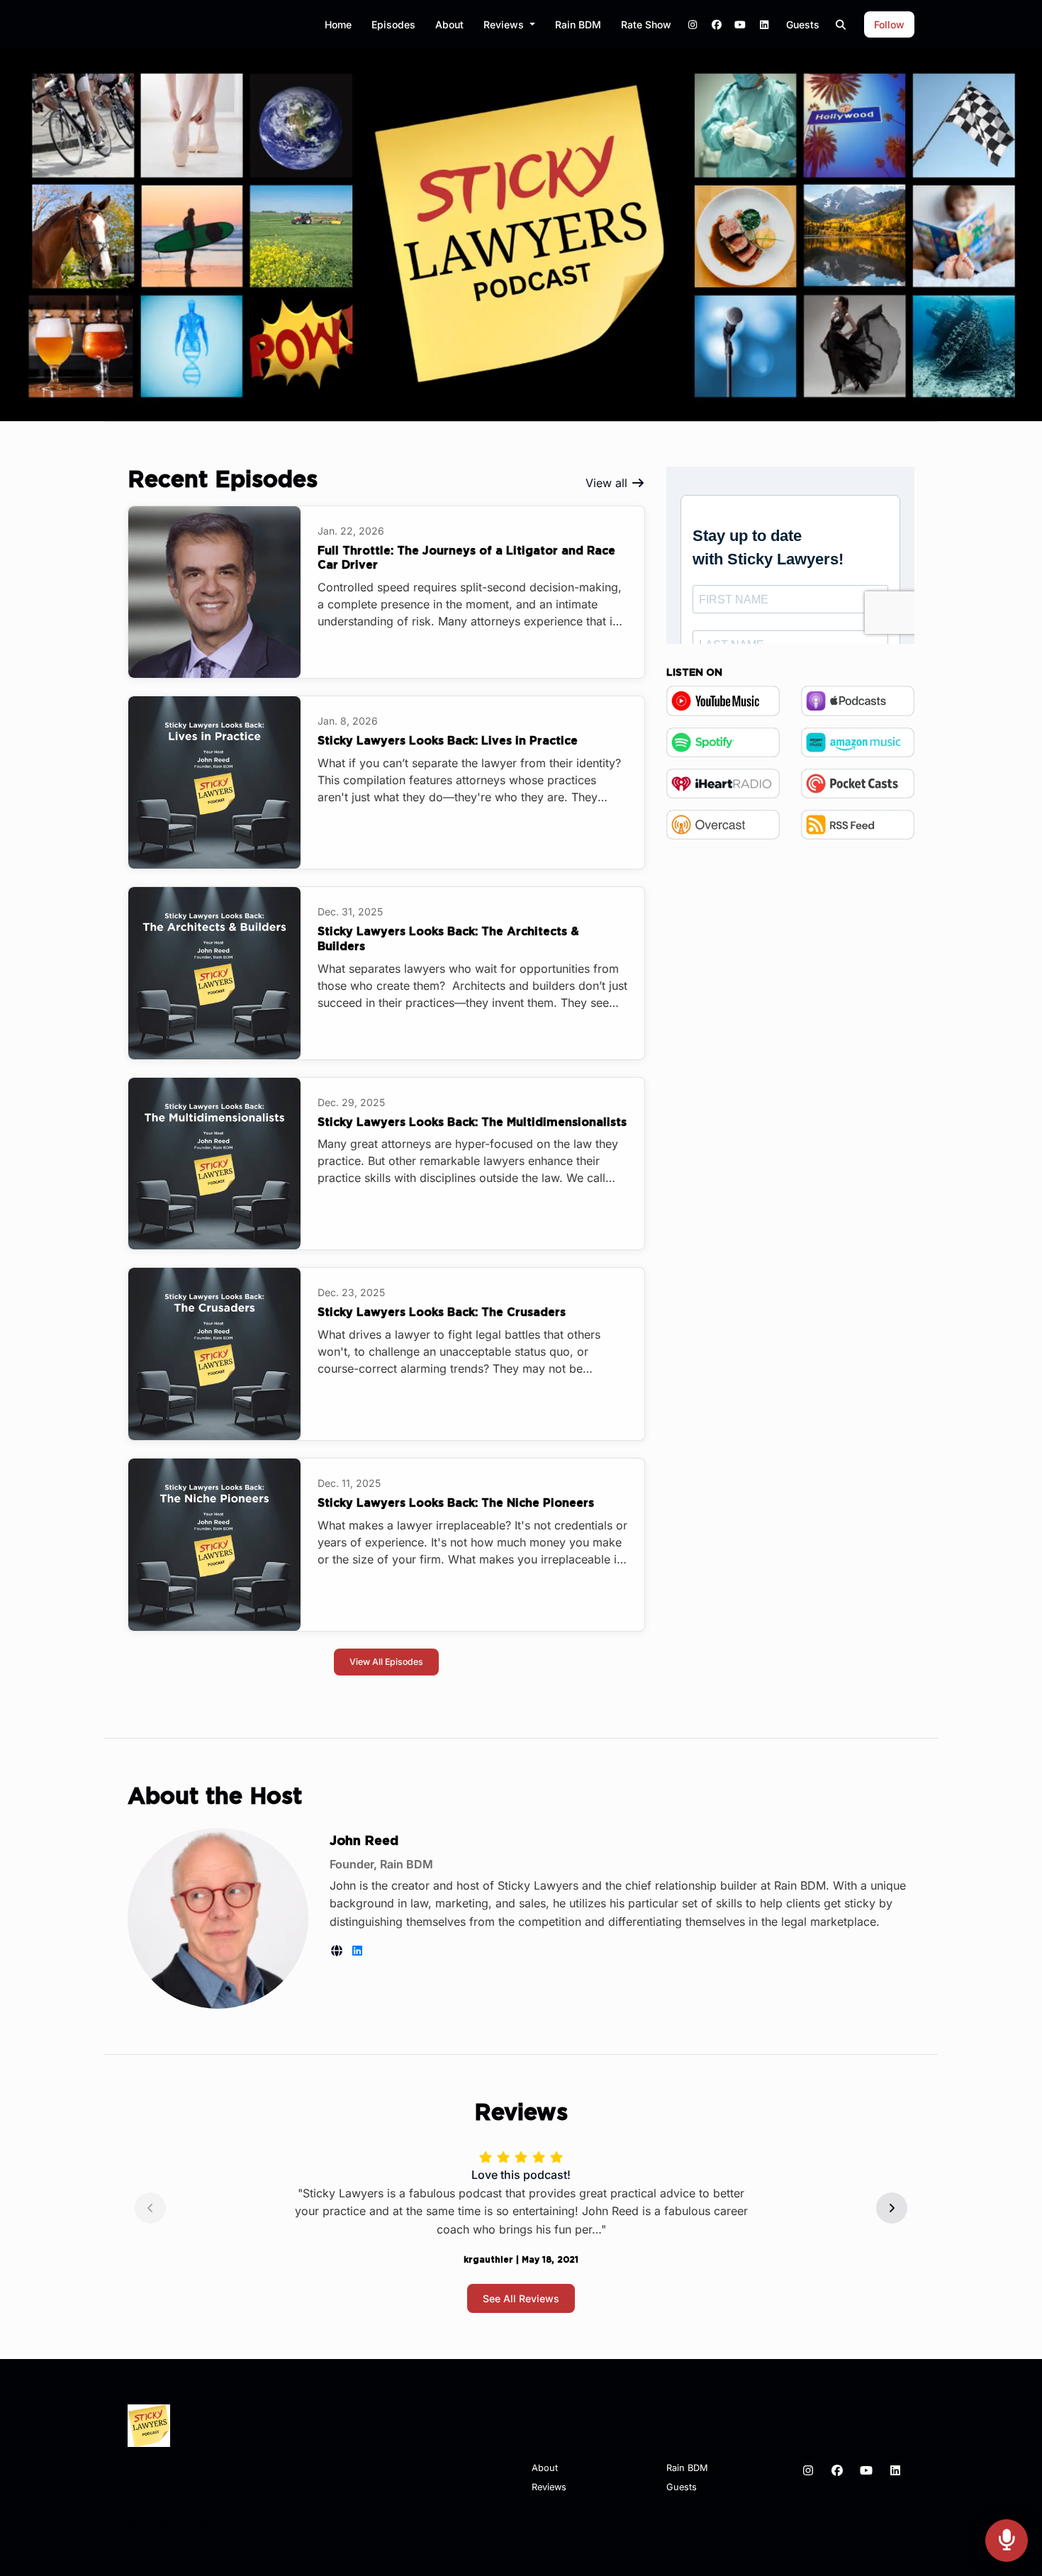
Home (338, 24)
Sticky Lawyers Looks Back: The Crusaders (442, 1312)
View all (608, 483)
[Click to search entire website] (841, 24)
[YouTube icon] (866, 2470)
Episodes (393, 24)
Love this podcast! (521, 2175)
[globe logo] (338, 1951)
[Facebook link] (717, 24)
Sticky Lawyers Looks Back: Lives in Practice (448, 741)
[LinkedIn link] (764, 24)
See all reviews (521, 2298)
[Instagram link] (693, 24)
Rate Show (646, 24)
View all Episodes (386, 1662)
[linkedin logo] (357, 1951)
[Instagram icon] (808, 2470)
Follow (889, 24)
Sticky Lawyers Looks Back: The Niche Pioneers (456, 1503)
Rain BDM (578, 24)
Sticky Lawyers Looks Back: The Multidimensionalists (472, 1122)
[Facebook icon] (837, 2470)
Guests (803, 24)
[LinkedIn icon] (895, 2470)
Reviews (505, 24)
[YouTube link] (741, 24)
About (449, 24)
